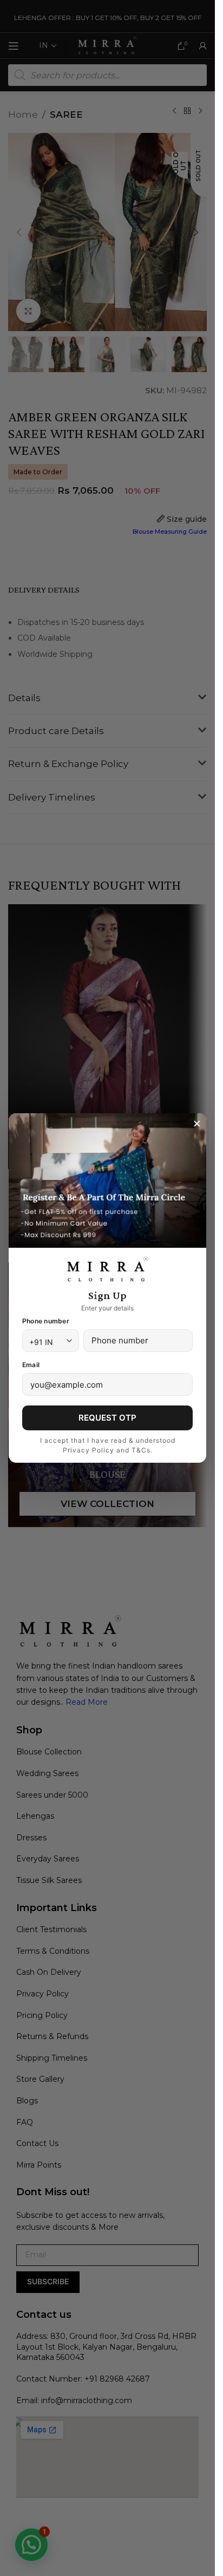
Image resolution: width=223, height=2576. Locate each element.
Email (31, 1365)
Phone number (46, 1321)
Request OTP (107, 1418)
